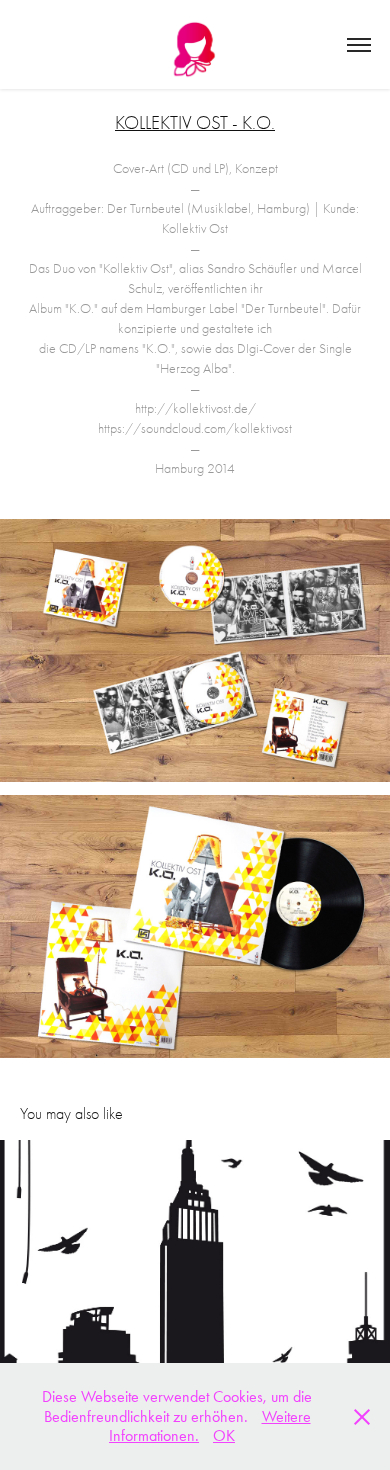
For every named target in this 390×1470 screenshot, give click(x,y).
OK (224, 1435)
